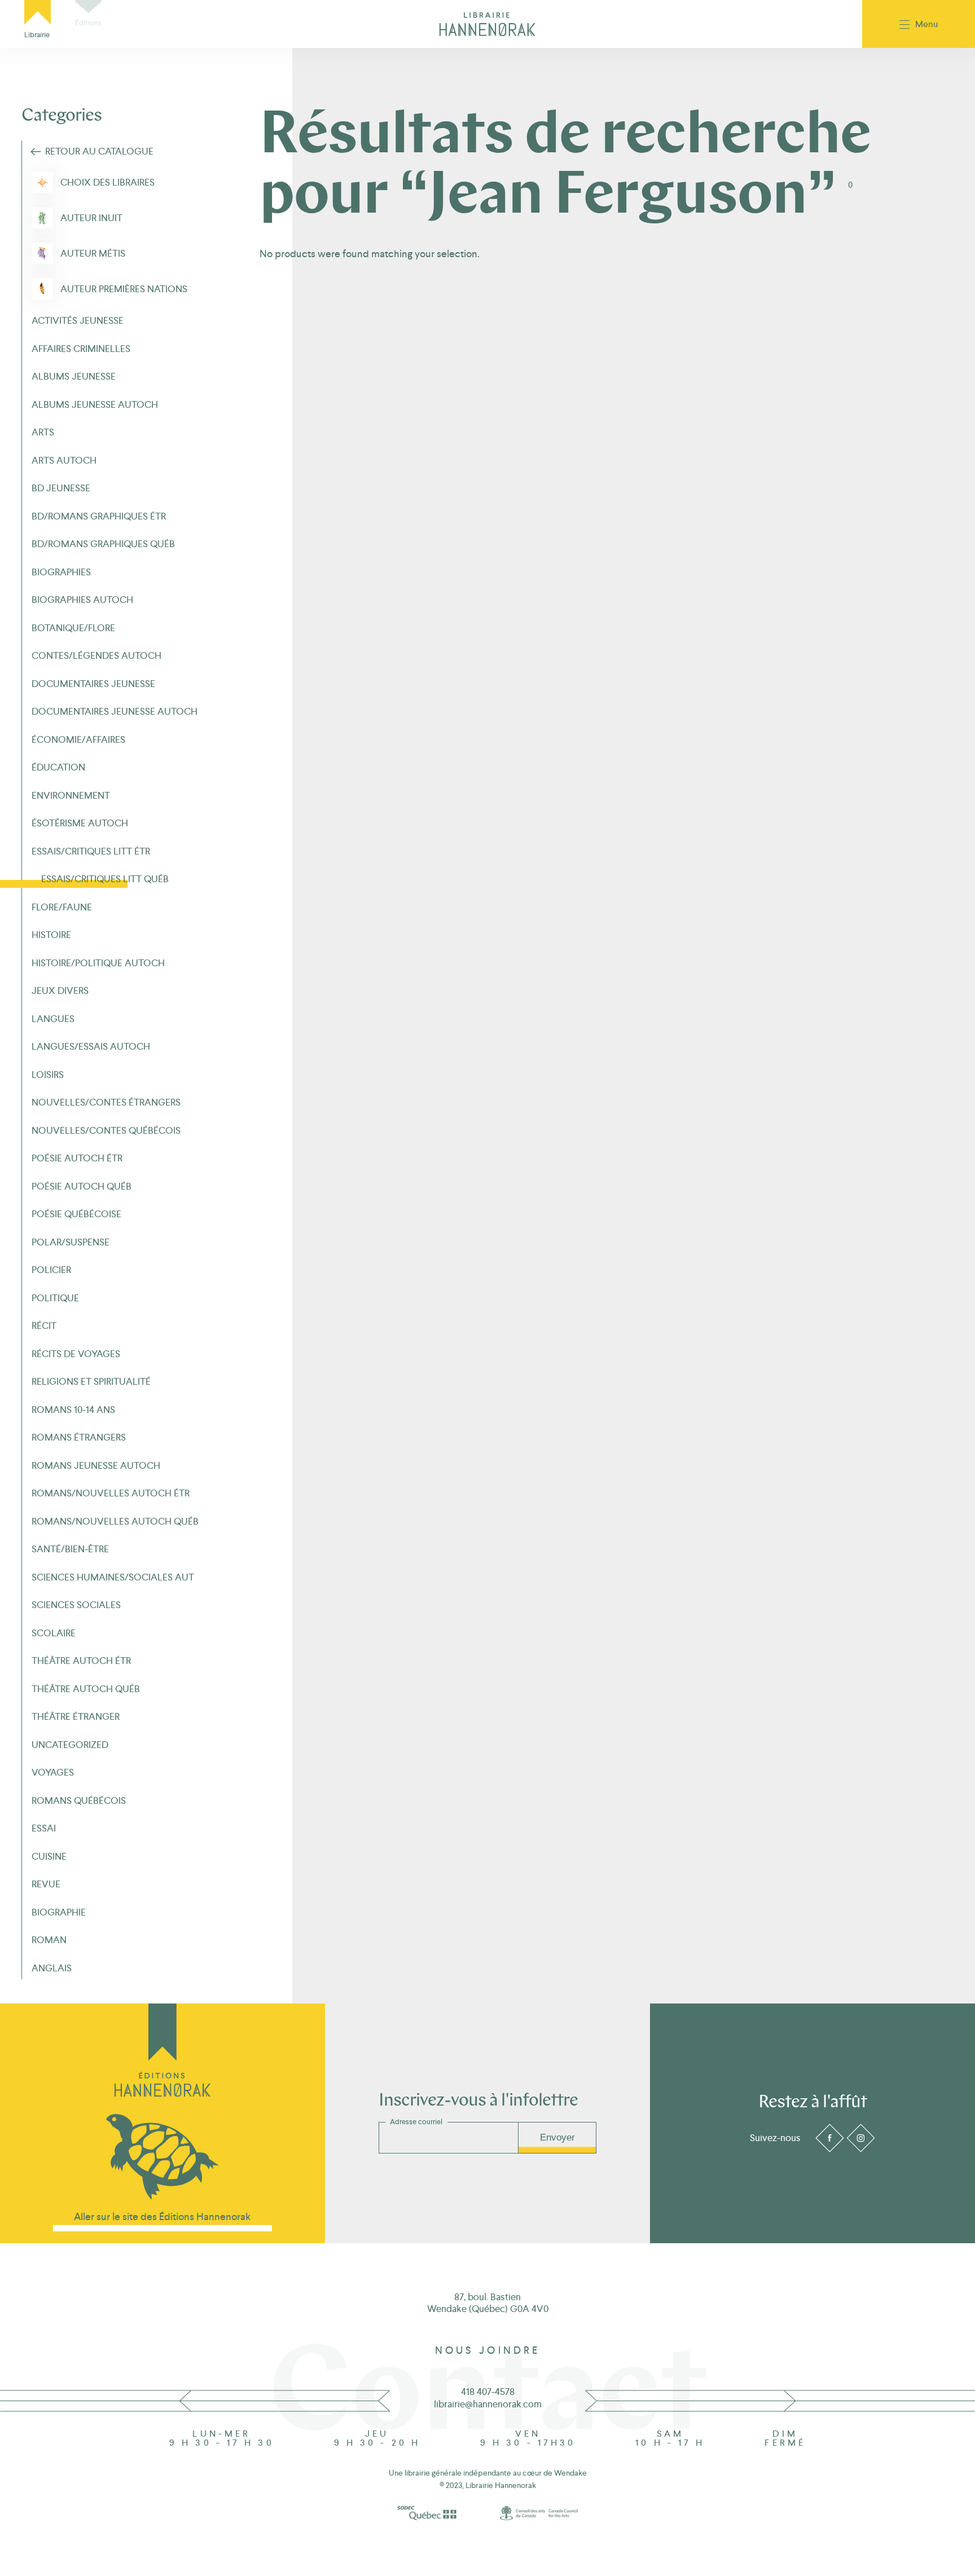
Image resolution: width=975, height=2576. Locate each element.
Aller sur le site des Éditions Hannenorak (162, 2216)
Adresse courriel (416, 2122)
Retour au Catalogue (99, 151)
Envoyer (557, 2137)
